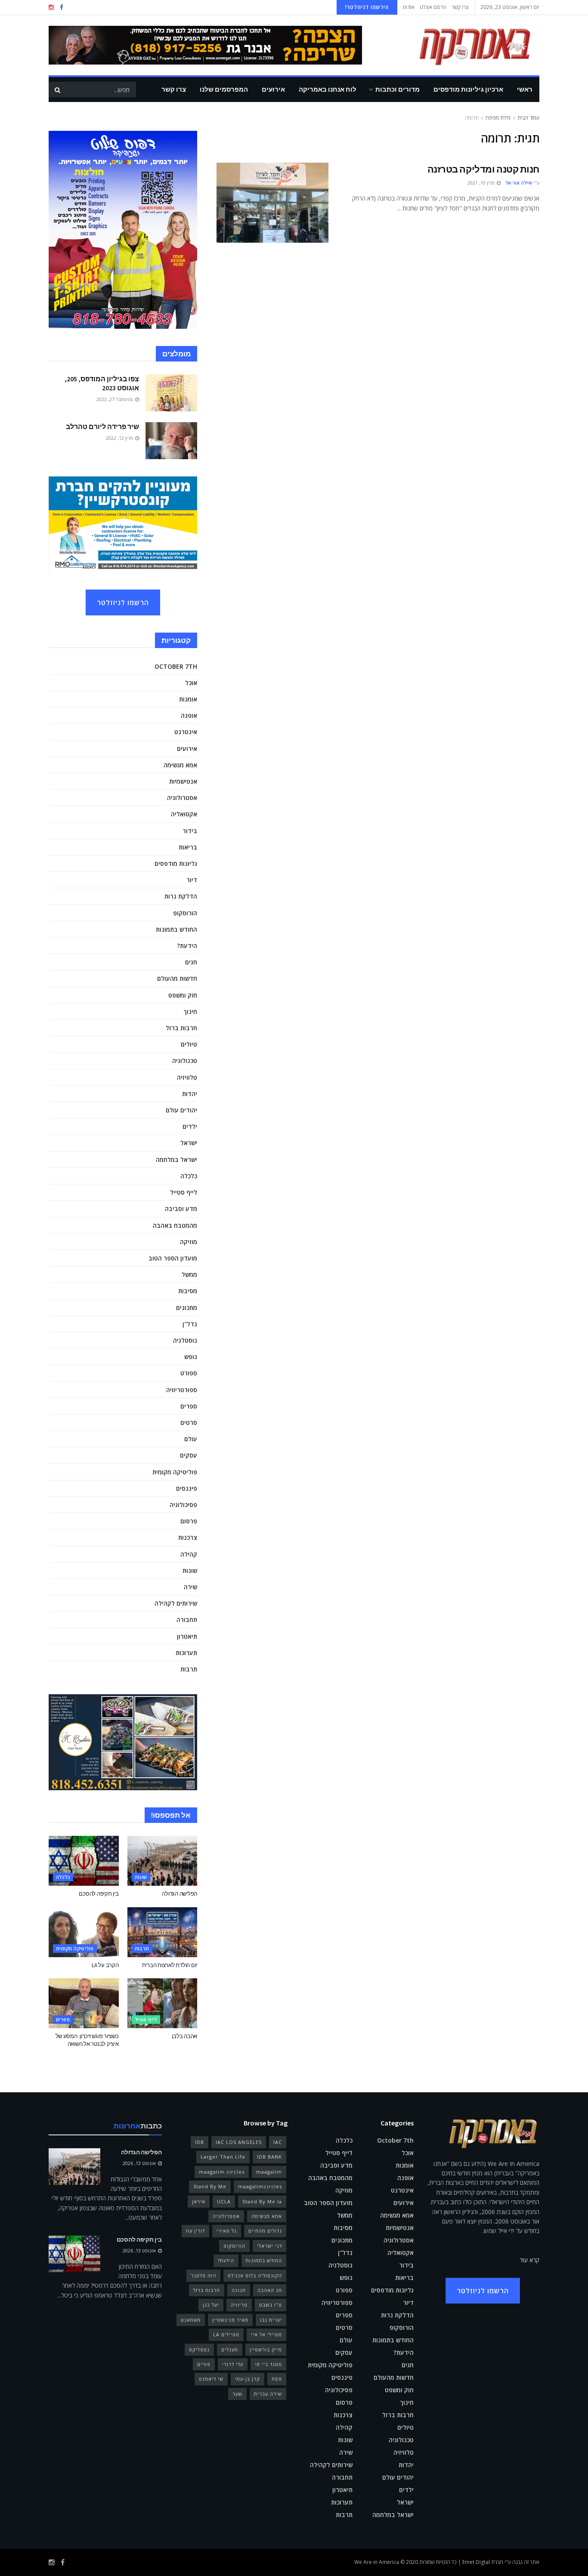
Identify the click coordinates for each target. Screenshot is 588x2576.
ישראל (189, 1143)
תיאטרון (187, 1636)
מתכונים (187, 1308)
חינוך (190, 1012)
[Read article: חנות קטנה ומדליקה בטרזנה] (272, 203)
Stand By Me (210, 2186)
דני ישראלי (269, 2246)
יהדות (190, 1094)
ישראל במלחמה (176, 1160)
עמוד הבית (528, 118)
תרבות (189, 1669)
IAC (278, 2142)
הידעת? (187, 946)
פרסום (189, 1521)
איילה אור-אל (519, 183)
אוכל (191, 683)
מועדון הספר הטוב (173, 1258)
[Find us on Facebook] (62, 8)
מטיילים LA (226, 2334)
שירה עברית (268, 2394)
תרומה (472, 118)
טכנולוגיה (185, 1061)
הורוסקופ (185, 913)
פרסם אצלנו (433, 7)
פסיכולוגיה (183, 1505)
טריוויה (239, 2305)
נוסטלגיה (185, 1340)
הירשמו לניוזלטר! (367, 7)
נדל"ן (190, 1324)
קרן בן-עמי (248, 2379)
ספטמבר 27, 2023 (115, 399)
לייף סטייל (184, 1192)
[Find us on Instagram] (51, 8)
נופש (191, 1357)
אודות (409, 7)
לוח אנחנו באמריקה (328, 89)
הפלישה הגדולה (179, 1894)
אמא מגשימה (180, 765)
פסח (277, 2379)
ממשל (189, 1274)
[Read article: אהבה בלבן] (162, 2003)
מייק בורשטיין (266, 2349)
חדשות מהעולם (177, 978)
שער (237, 2394)
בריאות (188, 847)
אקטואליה (184, 814)
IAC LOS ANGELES (239, 2142)
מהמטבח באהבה (175, 1225)
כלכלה (189, 1176)
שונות (190, 1571)
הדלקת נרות (181, 896)
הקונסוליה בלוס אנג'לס (255, 2275)
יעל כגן (211, 2305)
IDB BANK (269, 2157)
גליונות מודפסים (176, 863)
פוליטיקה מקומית (175, 1472)
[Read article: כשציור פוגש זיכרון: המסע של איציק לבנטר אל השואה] (84, 2003)
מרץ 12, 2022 (120, 438)
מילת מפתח (498, 118)
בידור (190, 831)
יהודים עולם (181, 1110)
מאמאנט (191, 2320)
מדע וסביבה (181, 1209)
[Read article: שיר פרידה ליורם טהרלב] (171, 441)
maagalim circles (222, 2172)
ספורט (189, 1373)
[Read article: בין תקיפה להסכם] (84, 1861)
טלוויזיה (187, 1077)
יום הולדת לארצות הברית (170, 1965)
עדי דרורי (233, 2364)
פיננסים (187, 1488)
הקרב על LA (105, 1965)
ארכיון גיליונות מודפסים (468, 89)
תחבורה (187, 1620)
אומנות (188, 699)
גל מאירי (227, 2231)
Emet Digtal (476, 2562)
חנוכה (239, 2290)
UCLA (224, 2201)
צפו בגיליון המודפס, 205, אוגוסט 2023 (102, 383)
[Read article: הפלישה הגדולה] (162, 1861)
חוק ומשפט (183, 995)
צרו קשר (460, 7)
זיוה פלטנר (203, 2275)
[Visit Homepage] (462, 45)
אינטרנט (186, 732)
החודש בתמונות (176, 929)
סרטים (189, 1422)
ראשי (525, 89)
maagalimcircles (260, 2186)
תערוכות (186, 1653)
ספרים (189, 1406)
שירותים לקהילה (176, 1603)
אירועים (273, 89)
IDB (200, 2142)
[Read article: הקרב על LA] (84, 1932)
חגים (191, 962)
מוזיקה (189, 1242)
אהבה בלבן (184, 2036)
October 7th (176, 666)
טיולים (189, 1044)
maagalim (269, 2172)
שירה (190, 1587)
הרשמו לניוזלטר (123, 602)
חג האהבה (270, 2290)
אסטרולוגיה (182, 798)
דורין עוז (195, 2231)
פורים (204, 2364)
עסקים (189, 1455)
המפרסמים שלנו (224, 89)
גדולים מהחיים (265, 2231)
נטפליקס (199, 2349)
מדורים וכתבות (398, 89)
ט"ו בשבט (271, 2305)
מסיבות (188, 1291)
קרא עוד (530, 2260)
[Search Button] (57, 90)
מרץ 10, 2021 (482, 183)
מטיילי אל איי (266, 2334)
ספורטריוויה (182, 1390)
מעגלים (230, 2349)
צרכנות (188, 1537)
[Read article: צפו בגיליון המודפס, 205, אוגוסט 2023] (171, 393)
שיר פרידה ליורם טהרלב (102, 426)
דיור (192, 880)
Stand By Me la (262, 2201)
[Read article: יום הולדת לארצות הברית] (162, 1932)
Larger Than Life (223, 2157)
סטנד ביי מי (268, 2364)
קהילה (189, 1554)
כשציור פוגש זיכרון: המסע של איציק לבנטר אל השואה (87, 2040)
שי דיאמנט (211, 2379)
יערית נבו (271, 2320)
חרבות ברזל (181, 1028)
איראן (199, 2201)
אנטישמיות (183, 781)
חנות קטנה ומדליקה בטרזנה (483, 169)
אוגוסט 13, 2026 (140, 2163)
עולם (191, 1439)
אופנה (189, 715)
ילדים (190, 1126)
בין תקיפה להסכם (99, 1894)
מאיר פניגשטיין (230, 2320)
